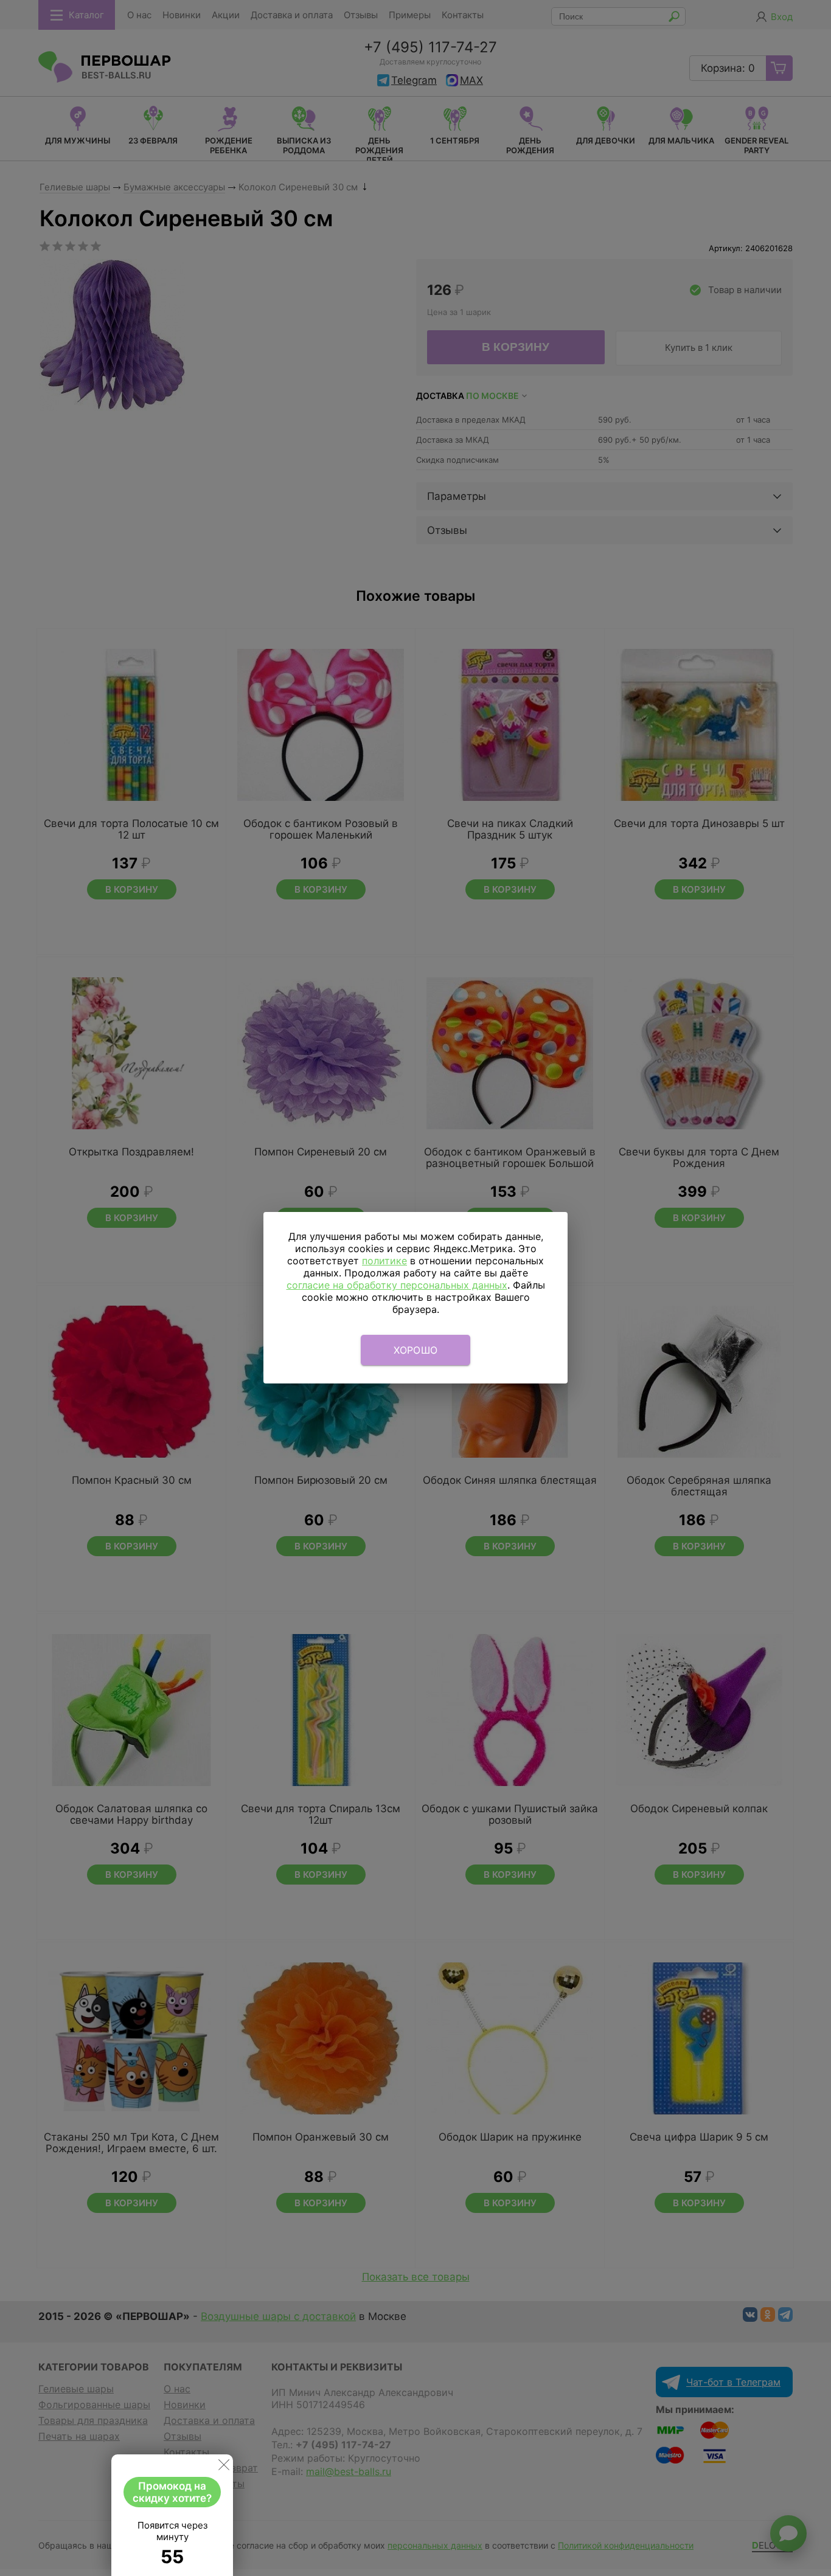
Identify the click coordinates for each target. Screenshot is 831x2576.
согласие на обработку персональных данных (397, 1285)
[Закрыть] (224, 2467)
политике (384, 1261)
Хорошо (416, 1350)
